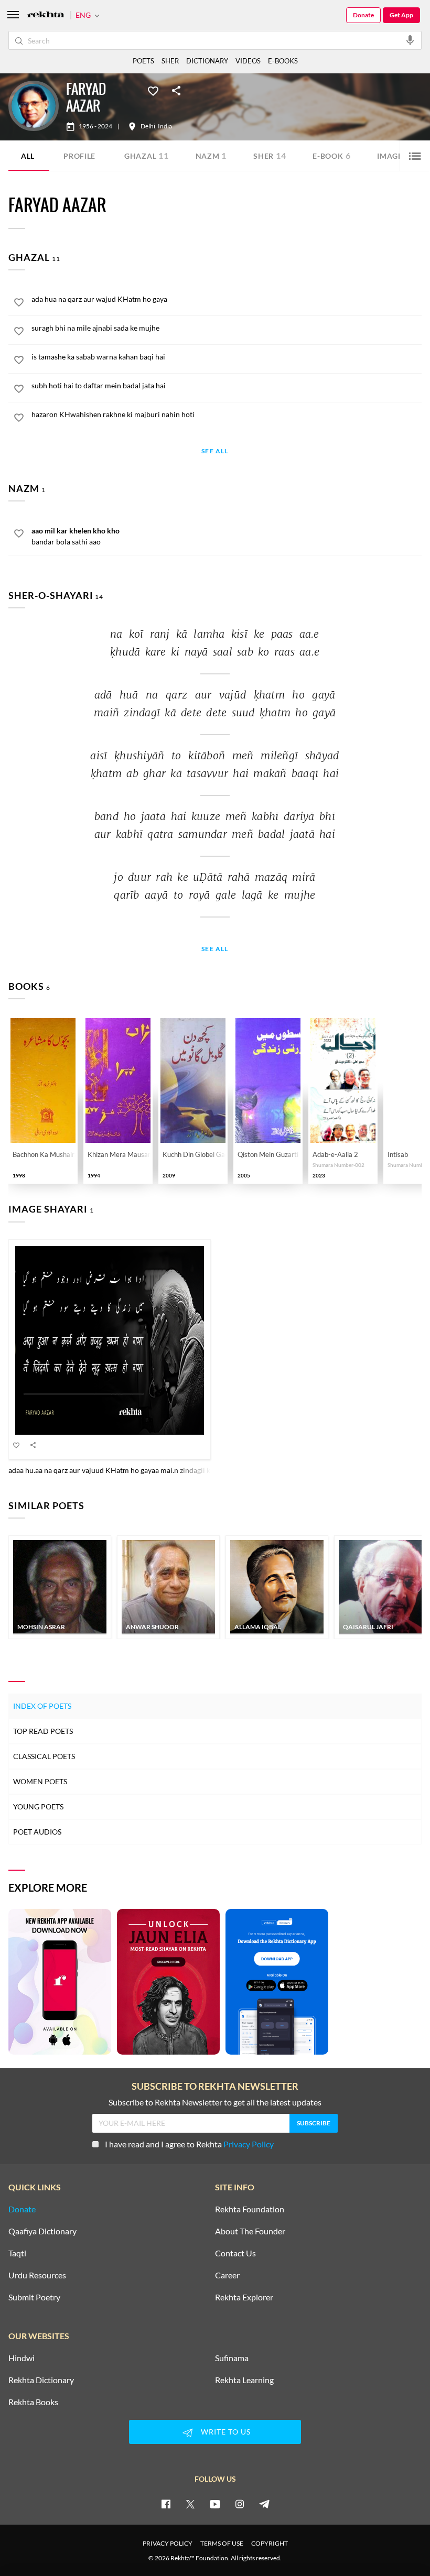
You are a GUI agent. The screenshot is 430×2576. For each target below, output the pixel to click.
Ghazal (147, 155)
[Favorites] (153, 90)
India (165, 126)
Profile (79, 156)
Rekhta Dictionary (41, 2380)
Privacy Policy (249, 2144)
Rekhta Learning (244, 2380)
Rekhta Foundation (250, 2209)
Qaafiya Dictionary (42, 2231)
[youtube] (215, 2504)
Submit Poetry (34, 2297)
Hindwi (21, 2358)
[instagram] (240, 2504)
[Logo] (46, 15)
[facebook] (166, 2504)
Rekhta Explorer (244, 2297)
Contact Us (235, 2253)
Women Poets (40, 1781)
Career (227, 2275)
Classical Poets (44, 1756)
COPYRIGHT (270, 2543)
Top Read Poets (43, 1731)
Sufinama (232, 2358)
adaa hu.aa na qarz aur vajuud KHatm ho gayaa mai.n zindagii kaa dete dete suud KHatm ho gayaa (165, 1470)
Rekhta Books (33, 2402)
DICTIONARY (207, 61)
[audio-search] (410, 40)
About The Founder (250, 2231)
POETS (143, 61)
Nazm (211, 155)
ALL (28, 156)
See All (215, 451)
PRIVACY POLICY (168, 2543)
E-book (331, 155)
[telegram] (264, 2504)
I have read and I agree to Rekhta (189, 2144)
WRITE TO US (226, 2432)
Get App (401, 15)
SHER (170, 61)
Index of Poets (42, 1706)
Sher (270, 155)
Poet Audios (37, 1832)
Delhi (148, 126)
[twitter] (190, 2504)
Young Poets (38, 1807)
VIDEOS (248, 61)
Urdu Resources (37, 2275)
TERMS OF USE (222, 2543)
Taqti (17, 2253)
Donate (363, 15)
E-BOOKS (283, 61)
